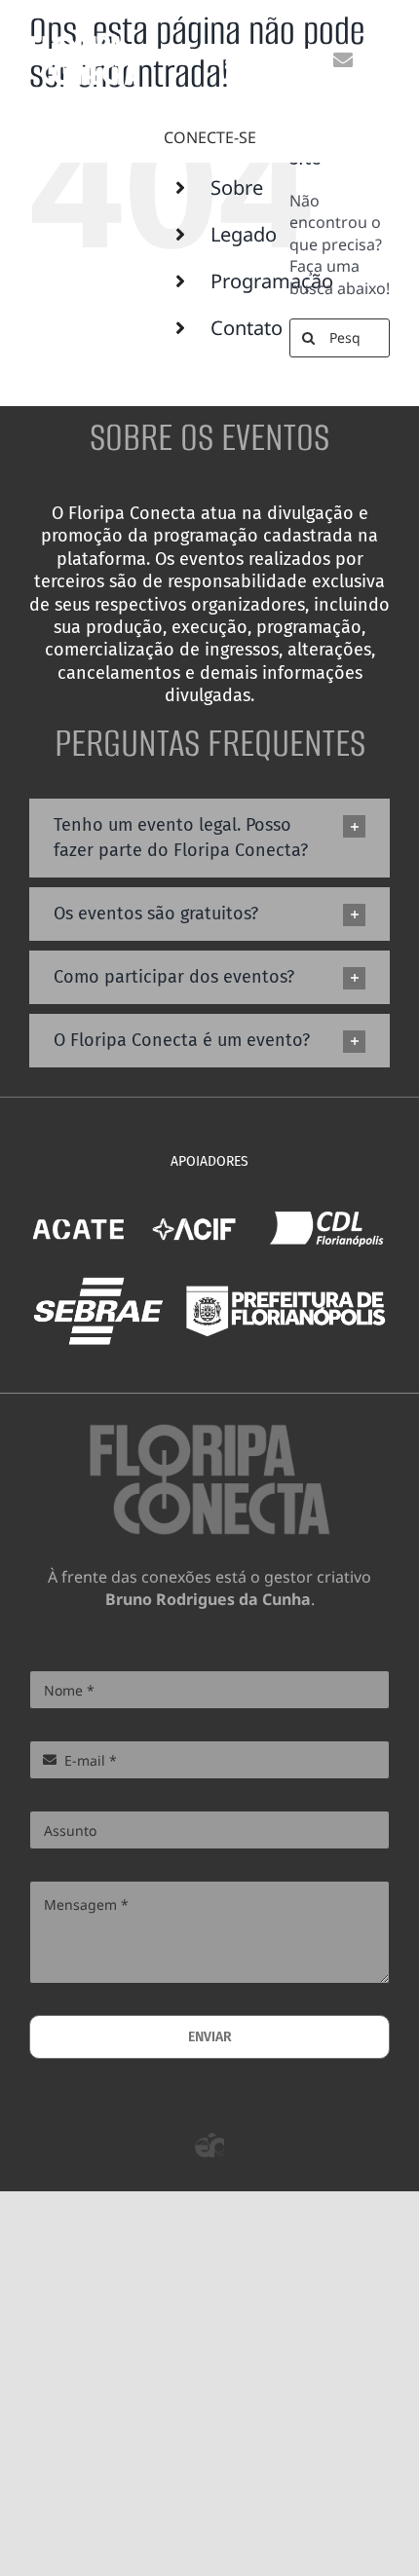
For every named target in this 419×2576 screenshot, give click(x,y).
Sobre (237, 187)
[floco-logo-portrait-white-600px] (85, 43)
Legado (244, 234)
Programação (272, 281)
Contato (247, 328)
